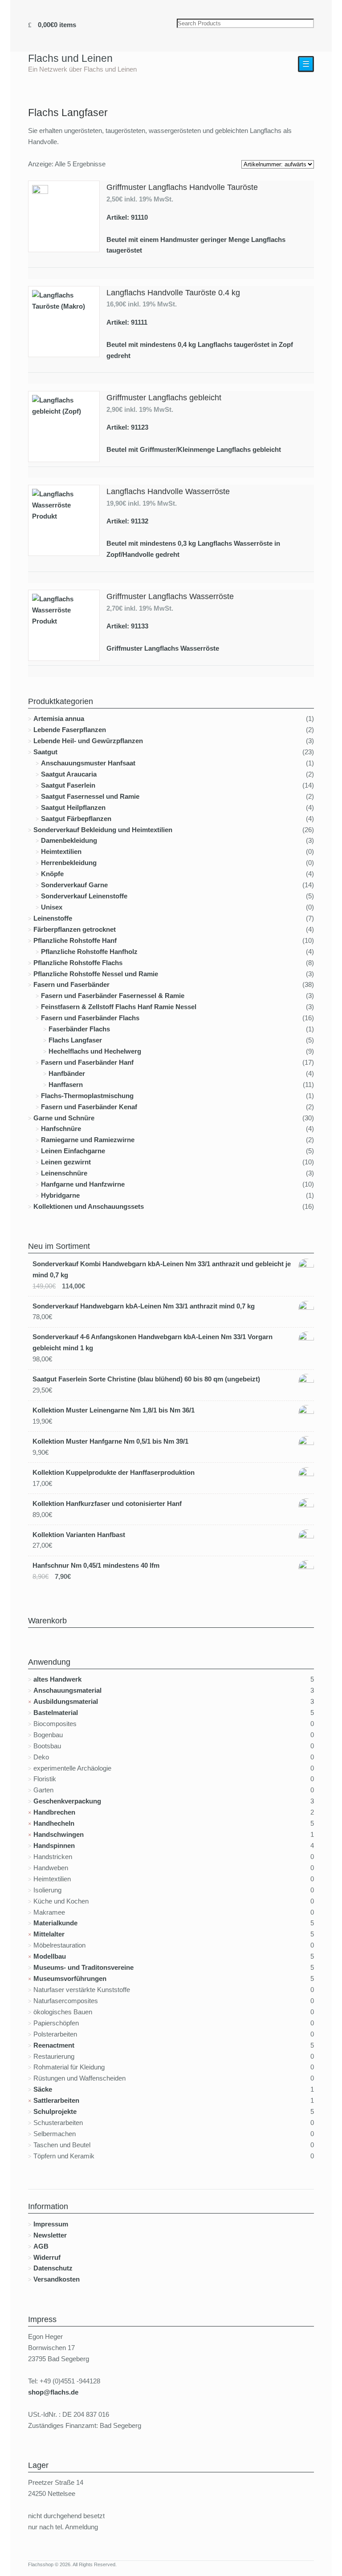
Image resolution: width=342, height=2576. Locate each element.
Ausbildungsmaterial (66, 1701)
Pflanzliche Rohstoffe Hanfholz (89, 952)
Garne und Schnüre (64, 1118)
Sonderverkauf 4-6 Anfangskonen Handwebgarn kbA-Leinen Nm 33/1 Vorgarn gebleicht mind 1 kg (153, 1342)
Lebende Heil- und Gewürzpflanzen (88, 741)
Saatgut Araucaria (69, 774)
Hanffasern (66, 1085)
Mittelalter (49, 1934)
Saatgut (45, 752)
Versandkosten (57, 2279)
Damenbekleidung (69, 840)
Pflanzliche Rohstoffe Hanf (75, 940)
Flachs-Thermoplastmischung (87, 1096)
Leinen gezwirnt (66, 1162)
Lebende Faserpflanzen (70, 730)
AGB (41, 2246)
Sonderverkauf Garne (74, 885)
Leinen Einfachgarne (73, 1151)
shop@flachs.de (53, 2392)
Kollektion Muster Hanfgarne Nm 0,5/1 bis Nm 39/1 (110, 1441)
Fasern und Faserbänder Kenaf (89, 1107)
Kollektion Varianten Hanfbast (79, 1535)
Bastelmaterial (56, 1713)
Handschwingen (59, 1834)
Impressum (51, 2224)
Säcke (43, 2089)
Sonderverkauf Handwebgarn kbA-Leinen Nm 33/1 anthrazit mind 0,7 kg (144, 1306)
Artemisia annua (59, 718)
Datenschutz (53, 2268)
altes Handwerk (57, 1679)
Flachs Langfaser (75, 1040)
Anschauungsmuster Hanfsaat (88, 763)
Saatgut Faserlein (68, 785)
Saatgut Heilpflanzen (73, 807)
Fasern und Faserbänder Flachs (90, 1018)
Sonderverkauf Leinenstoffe (84, 896)
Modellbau (50, 1956)
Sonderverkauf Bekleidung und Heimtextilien (103, 830)
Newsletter (50, 2235)
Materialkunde (55, 1923)
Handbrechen (54, 1812)
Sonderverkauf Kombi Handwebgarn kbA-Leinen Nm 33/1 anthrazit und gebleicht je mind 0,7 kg (162, 1269)
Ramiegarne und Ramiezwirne (88, 1140)
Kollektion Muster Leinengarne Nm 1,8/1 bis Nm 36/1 (114, 1410)
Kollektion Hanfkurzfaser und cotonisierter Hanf (107, 1503)
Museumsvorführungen (70, 1978)
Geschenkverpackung (67, 1801)
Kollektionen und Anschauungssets (89, 1206)
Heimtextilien (61, 851)
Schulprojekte (55, 2111)
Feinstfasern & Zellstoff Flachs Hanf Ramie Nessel (119, 1007)
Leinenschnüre (64, 1173)
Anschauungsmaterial (67, 1690)
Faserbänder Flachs (79, 1029)
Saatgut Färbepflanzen (76, 819)
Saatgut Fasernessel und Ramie (90, 796)
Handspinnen (54, 1845)
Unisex (52, 907)
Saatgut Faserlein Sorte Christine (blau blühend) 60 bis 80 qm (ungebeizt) (146, 1379)
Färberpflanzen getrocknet (75, 929)
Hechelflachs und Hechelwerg (95, 1051)
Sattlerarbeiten (56, 2100)
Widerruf (47, 2257)
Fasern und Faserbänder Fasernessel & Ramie (113, 996)
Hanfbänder (67, 1073)
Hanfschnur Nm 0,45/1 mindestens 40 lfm (96, 1565)
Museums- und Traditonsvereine (83, 1967)
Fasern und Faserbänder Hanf (87, 1062)
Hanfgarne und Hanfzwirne (83, 1184)
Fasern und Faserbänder (71, 984)
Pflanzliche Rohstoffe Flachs (78, 963)
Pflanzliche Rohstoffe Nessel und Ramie (96, 974)
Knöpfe (52, 874)
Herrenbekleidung (69, 863)
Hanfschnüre (61, 1129)
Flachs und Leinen (70, 58)
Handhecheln (54, 1823)
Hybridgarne (60, 1195)
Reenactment (54, 2045)
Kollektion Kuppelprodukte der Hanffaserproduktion (114, 1472)
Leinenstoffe (53, 918)
